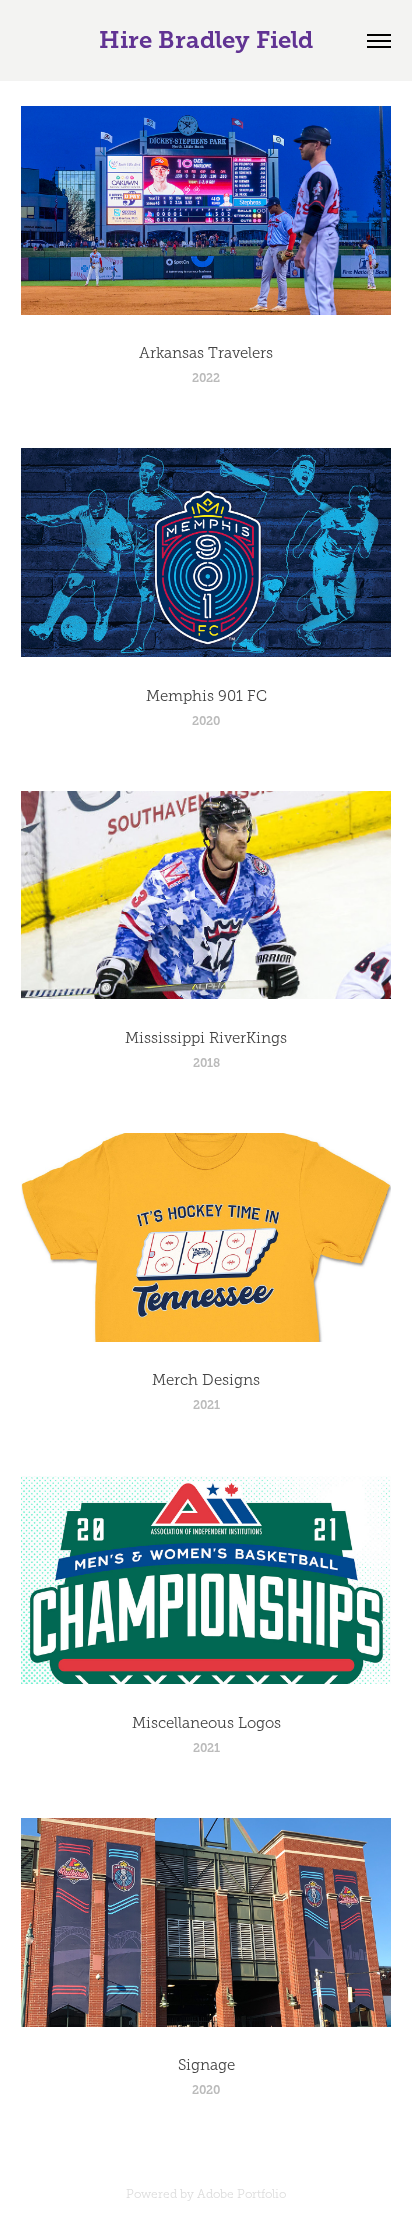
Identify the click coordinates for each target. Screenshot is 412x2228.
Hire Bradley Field (206, 40)
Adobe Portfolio (241, 2194)
